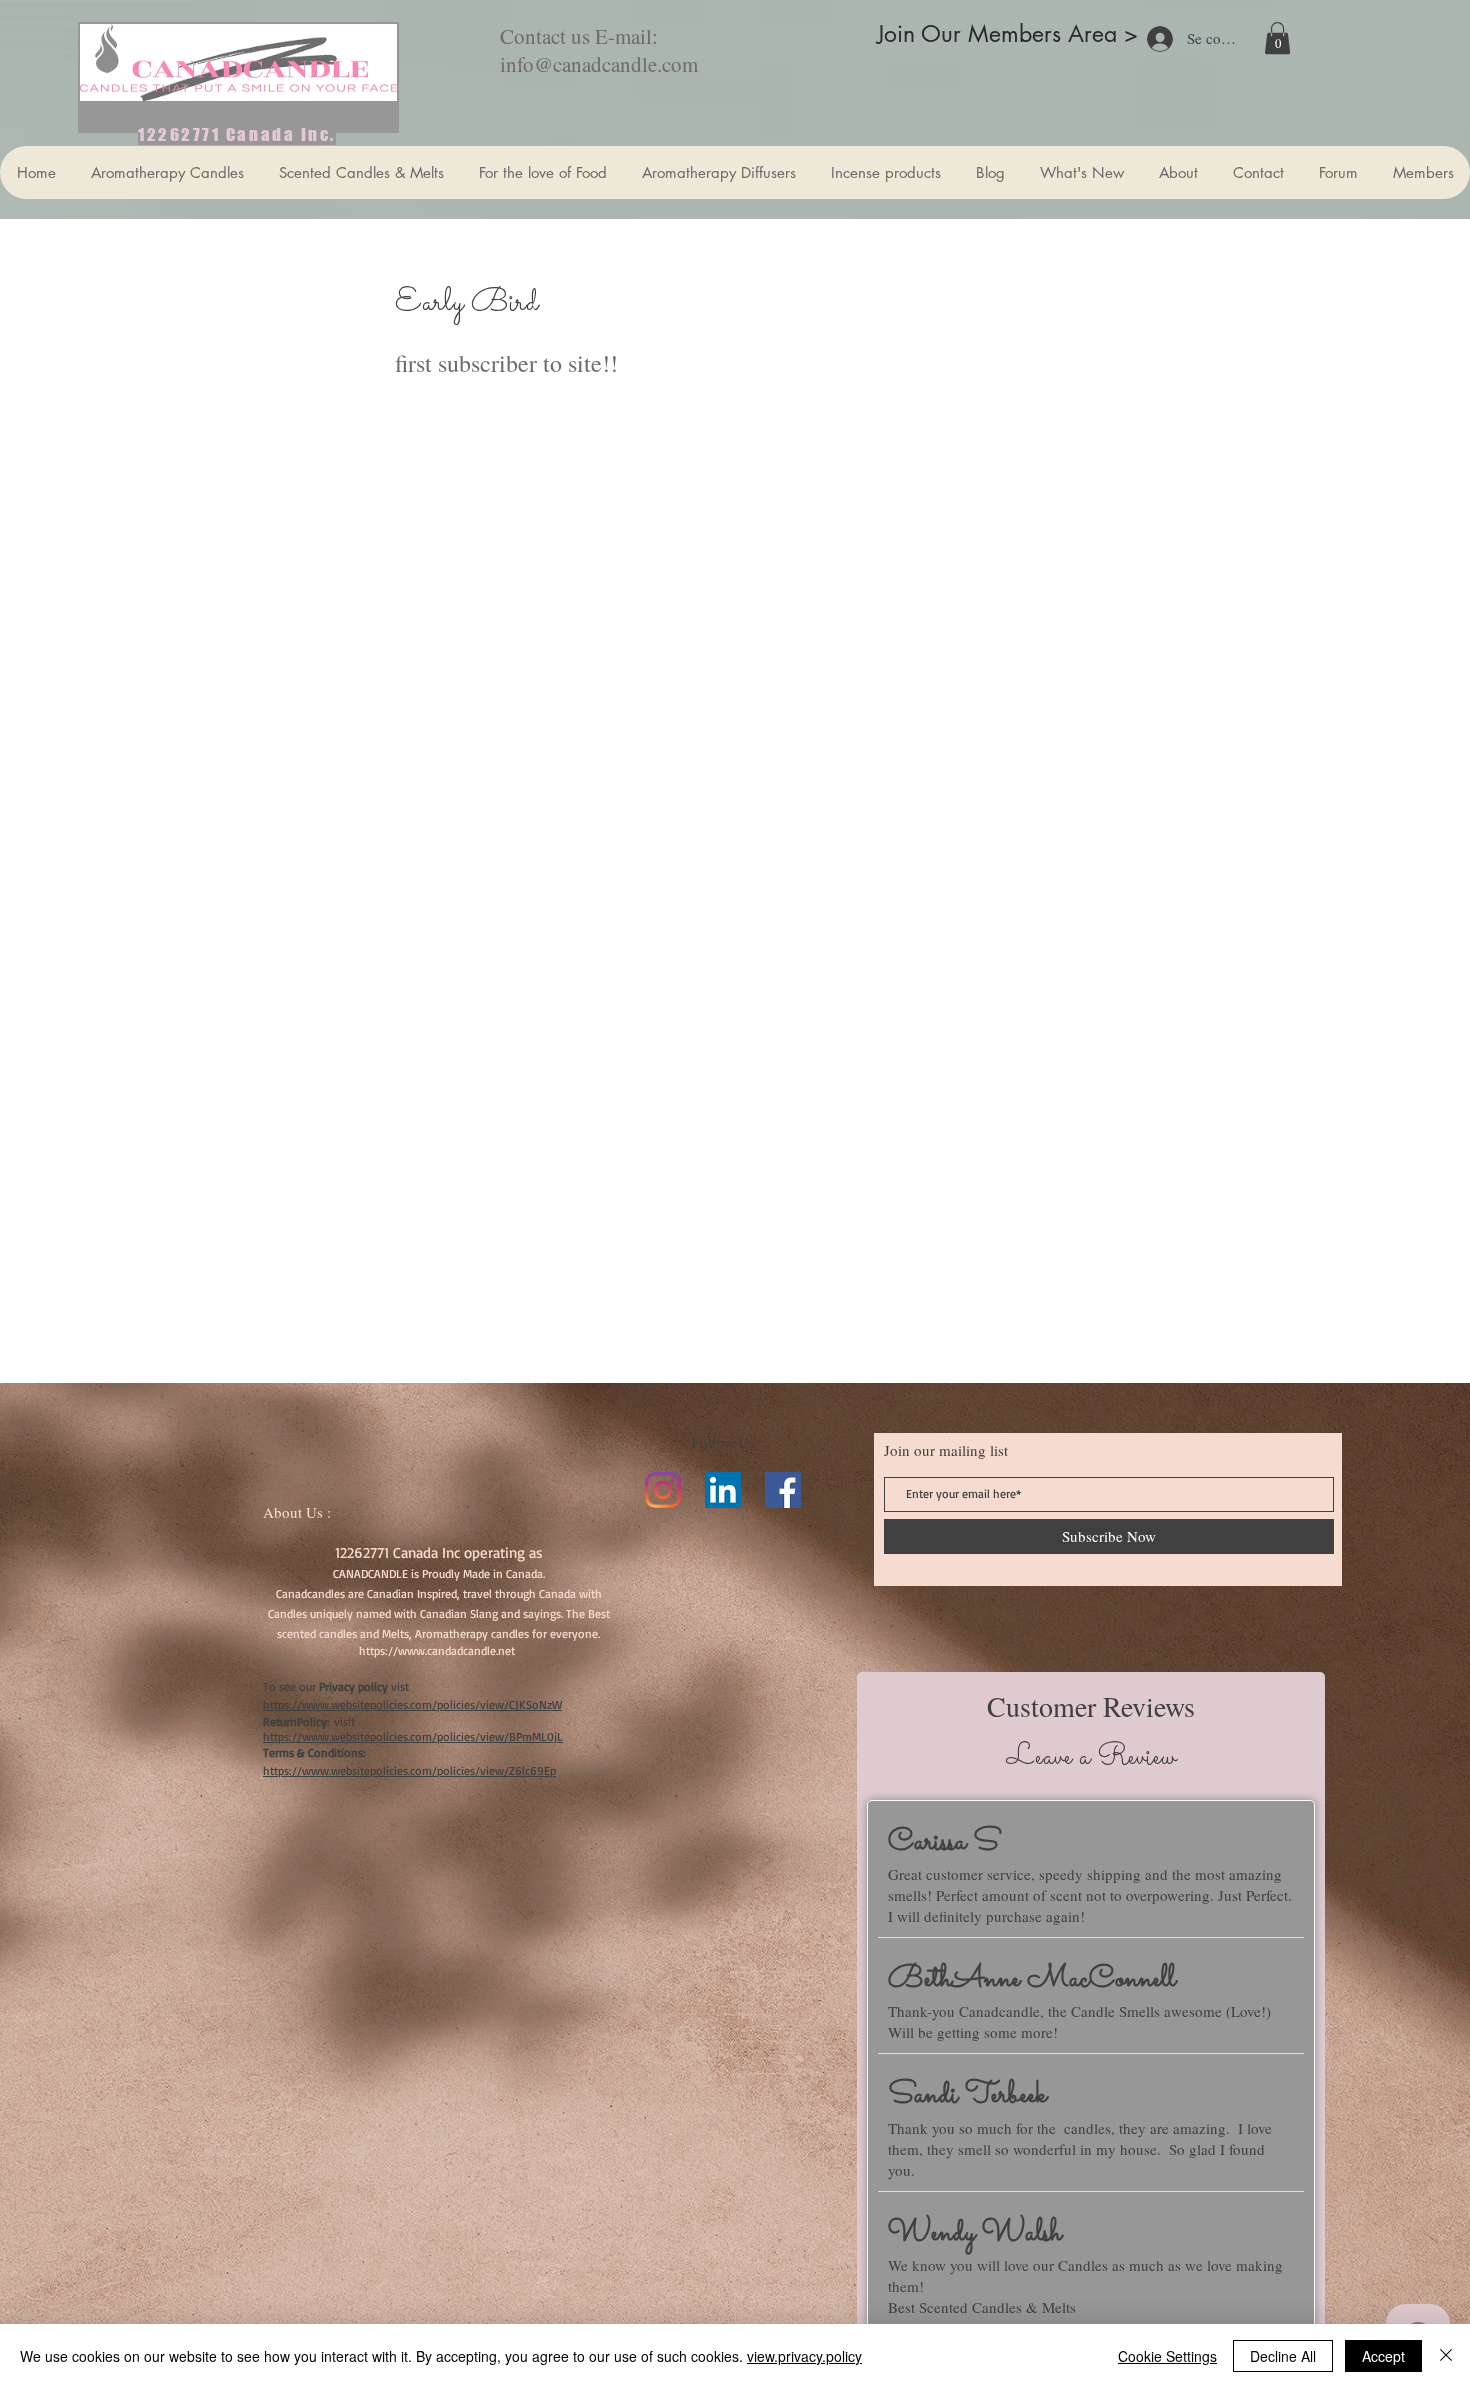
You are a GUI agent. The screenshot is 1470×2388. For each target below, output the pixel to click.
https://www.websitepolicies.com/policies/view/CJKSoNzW (412, 1704)
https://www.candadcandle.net (437, 1650)
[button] (1277, 38)
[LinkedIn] (723, 1490)
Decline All (1283, 2356)
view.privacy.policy (804, 2356)
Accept (1383, 2356)
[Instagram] (663, 1490)
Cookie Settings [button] (1167, 2356)
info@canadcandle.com (599, 64)
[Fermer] (1446, 2356)
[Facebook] (783, 1490)
